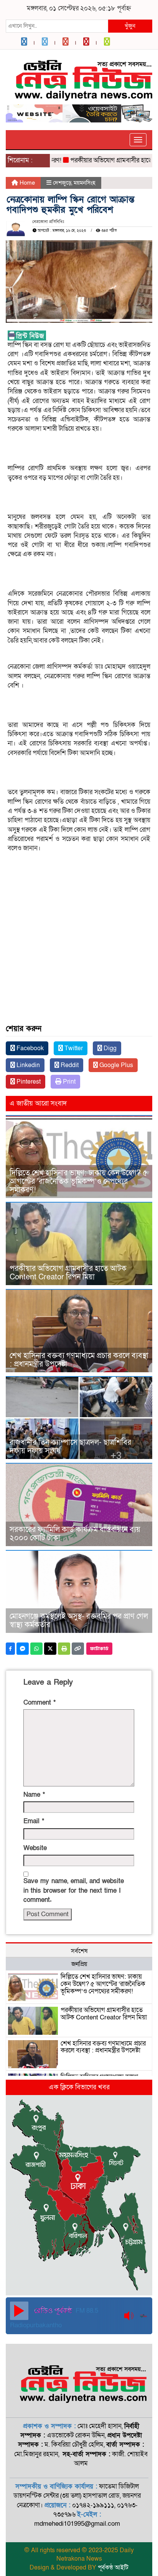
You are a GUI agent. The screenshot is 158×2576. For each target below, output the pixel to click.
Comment (39, 1703)
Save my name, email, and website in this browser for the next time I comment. (74, 1890)
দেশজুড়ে (62, 183)
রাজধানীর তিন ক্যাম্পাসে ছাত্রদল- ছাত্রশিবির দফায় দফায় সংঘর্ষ (70, 1447)
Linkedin (27, 1065)
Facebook (29, 1048)
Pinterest (28, 1082)
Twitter (73, 1048)
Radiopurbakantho (36, 2325)
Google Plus (115, 1065)
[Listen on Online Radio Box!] (144, 2316)
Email (34, 1821)
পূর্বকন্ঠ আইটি (113, 2568)
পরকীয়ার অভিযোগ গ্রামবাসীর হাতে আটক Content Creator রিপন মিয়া (68, 1273)
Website (35, 1848)
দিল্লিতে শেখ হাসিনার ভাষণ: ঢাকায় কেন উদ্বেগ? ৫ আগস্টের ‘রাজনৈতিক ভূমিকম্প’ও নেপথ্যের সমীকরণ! (78, 1181)
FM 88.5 (86, 2311)
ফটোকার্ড (99, 1649)
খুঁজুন (130, 26)
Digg (109, 1048)
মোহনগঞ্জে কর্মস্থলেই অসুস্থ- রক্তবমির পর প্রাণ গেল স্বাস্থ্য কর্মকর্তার (79, 1621)
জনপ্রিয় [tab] (79, 1964)
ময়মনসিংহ (85, 183)
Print (68, 1082)
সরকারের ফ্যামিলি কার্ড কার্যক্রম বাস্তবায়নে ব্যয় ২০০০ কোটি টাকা (75, 1534)
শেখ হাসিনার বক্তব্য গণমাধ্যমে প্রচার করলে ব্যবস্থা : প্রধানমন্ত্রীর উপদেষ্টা (79, 1360)
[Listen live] (19, 2311)
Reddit (69, 1065)
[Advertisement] (79, 912)
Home (26, 183)
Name (34, 1795)
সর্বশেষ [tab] (79, 1951)
